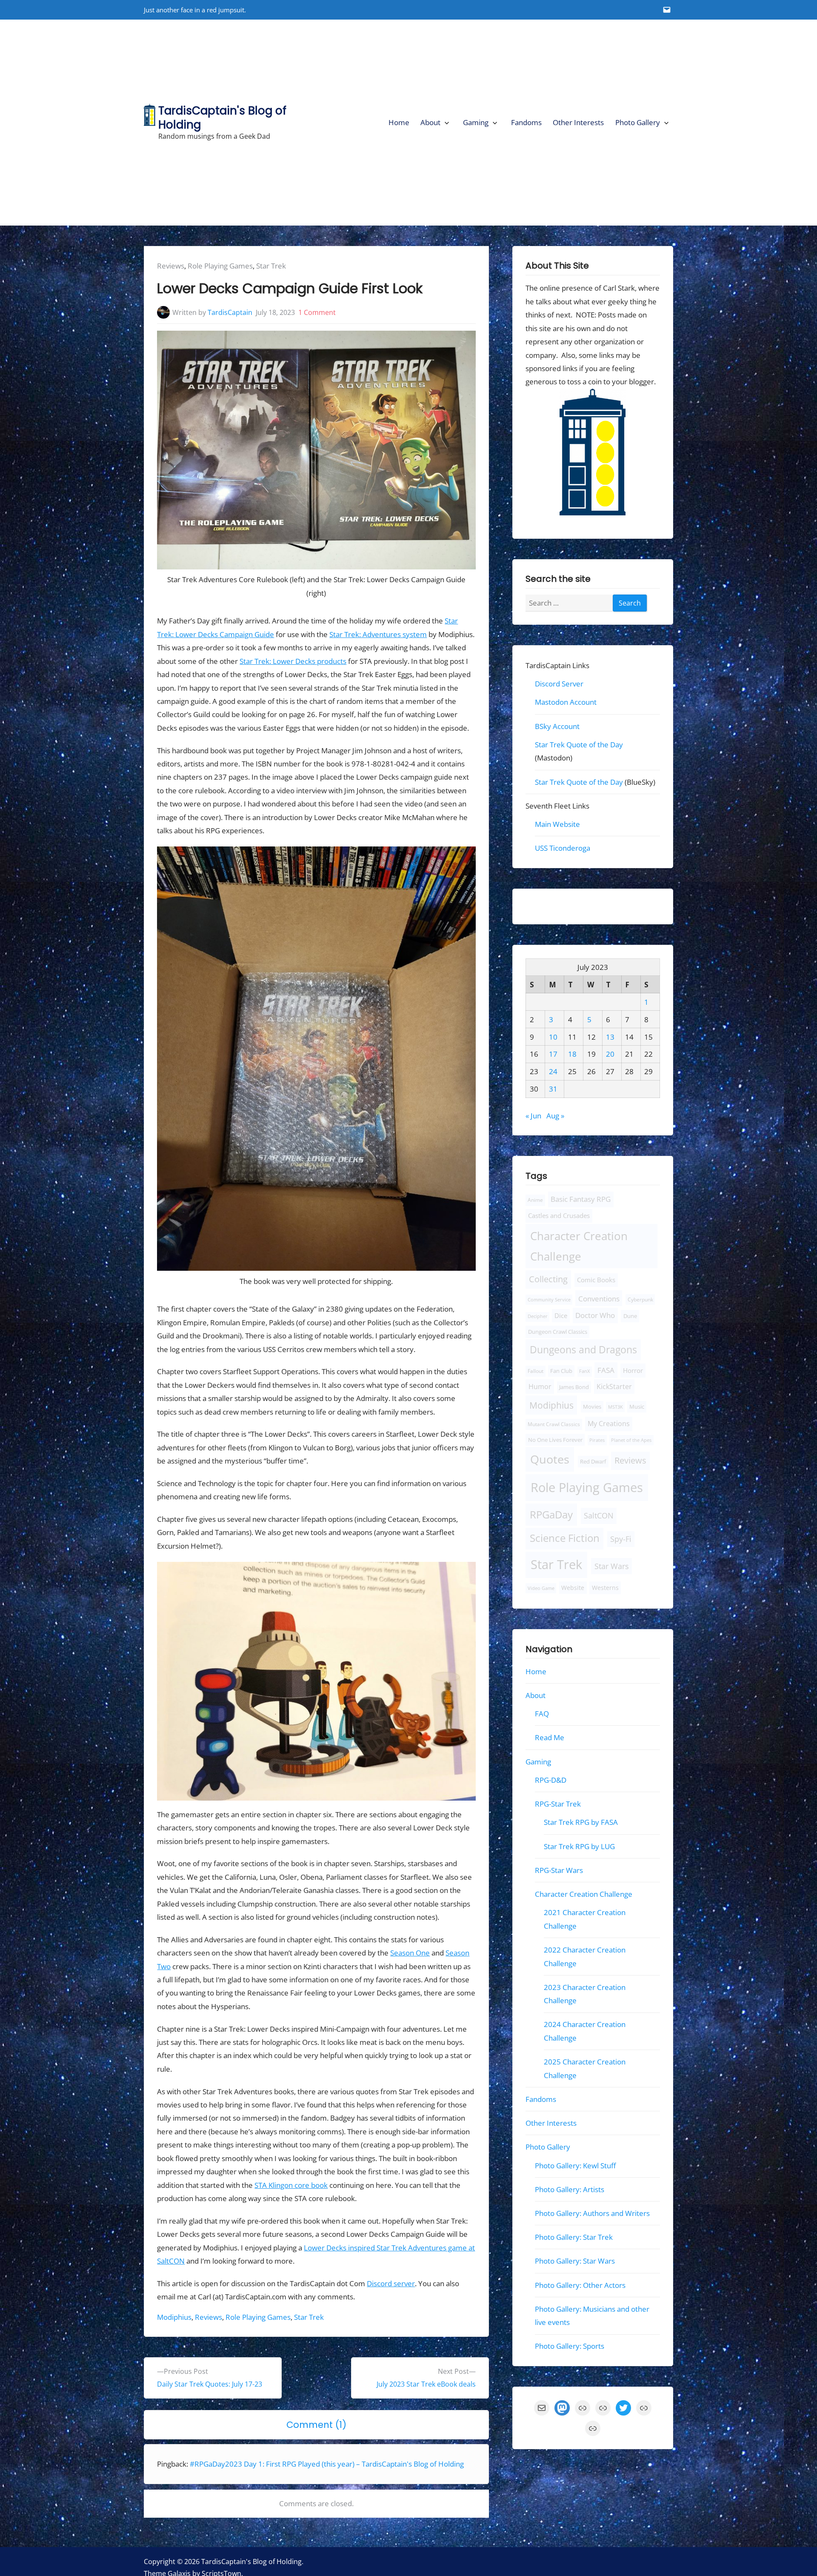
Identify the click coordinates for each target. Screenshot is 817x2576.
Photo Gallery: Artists (570, 2189)
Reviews (171, 266)
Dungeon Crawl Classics (558, 1332)
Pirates (597, 1440)
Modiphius (174, 2317)
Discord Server (559, 684)
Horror (633, 1370)
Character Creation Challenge (579, 1246)
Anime (535, 1200)
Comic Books (596, 1280)
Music (637, 1407)
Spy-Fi (621, 1539)
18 (572, 1054)
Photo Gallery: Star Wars (575, 2261)
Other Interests (578, 122)
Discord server (391, 2283)
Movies (592, 1407)
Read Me (550, 1737)
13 (610, 1037)
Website (573, 1588)
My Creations (609, 1424)
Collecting (548, 1279)
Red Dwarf (593, 1462)
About (430, 122)
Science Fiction (565, 1538)
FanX (584, 1371)
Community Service (549, 1299)
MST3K (616, 1407)
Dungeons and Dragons (583, 1349)
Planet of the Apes (631, 1440)
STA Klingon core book (291, 2185)
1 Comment (317, 312)
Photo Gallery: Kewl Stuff (575, 2165)
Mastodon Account (566, 702)
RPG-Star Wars (559, 1870)
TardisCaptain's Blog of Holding (222, 117)
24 (553, 1071)
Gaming (476, 122)
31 (553, 1089)
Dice (561, 1315)
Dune (630, 1316)
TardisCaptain (230, 312)
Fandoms (526, 122)
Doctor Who (595, 1315)
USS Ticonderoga (563, 848)
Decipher (538, 1316)
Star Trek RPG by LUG (579, 1846)
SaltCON (599, 1515)
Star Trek (271, 266)
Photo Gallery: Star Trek (574, 2237)
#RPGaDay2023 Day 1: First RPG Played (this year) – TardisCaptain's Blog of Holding (327, 2464)
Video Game (541, 1588)
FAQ (542, 1714)
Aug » (555, 1116)
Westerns (605, 1588)
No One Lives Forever (555, 1440)
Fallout (536, 1371)
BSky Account (557, 726)
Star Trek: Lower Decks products (293, 661)
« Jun (533, 1116)
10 (553, 1037)
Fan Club (561, 1371)
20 (610, 1054)
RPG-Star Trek (558, 1804)
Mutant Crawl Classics (554, 1424)
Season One (410, 1953)
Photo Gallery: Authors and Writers (592, 2213)
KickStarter (614, 1387)
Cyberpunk (640, 1299)
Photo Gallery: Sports (570, 2346)
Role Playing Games (220, 266)
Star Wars (611, 1566)
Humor (540, 1387)
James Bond (574, 1387)
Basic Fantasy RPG (581, 1199)
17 (553, 1054)
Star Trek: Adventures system (378, 634)
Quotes (550, 1459)
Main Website (557, 824)
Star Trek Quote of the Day (579, 745)
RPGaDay (551, 1514)
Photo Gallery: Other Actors (580, 2285)
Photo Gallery (638, 122)
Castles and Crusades (559, 1215)
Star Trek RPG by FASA (581, 1822)
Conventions (598, 1298)
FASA (606, 1370)
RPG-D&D (551, 1780)
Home (399, 122)
